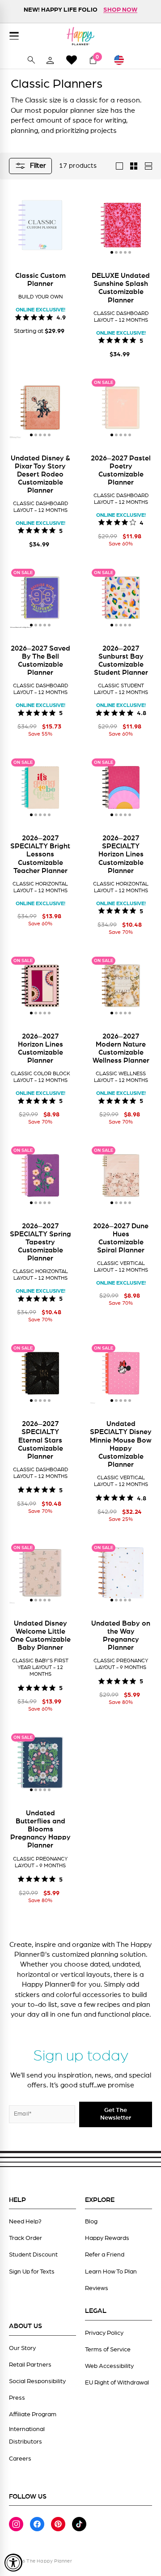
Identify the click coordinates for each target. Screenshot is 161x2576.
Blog (91, 2222)
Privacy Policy (104, 2333)
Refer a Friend (105, 2255)
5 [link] (141, 340)
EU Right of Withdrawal (117, 2383)
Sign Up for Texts (32, 2272)
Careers (20, 2459)
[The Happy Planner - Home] (80, 36)
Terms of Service (108, 2350)
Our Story (22, 2348)
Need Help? (25, 2222)
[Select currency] (123, 60)
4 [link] (142, 522)
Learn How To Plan (111, 2272)
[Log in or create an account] (50, 60)
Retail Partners (30, 2365)
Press (17, 2398)
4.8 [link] (142, 712)
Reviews (97, 2288)
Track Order (25, 2238)
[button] (112, 252)
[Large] (119, 166)
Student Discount (33, 2255)
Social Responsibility (37, 2381)
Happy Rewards (107, 2238)
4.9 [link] (61, 317)
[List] (148, 166)
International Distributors (27, 2435)
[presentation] (101, 225)
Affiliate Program (33, 2414)
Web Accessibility (109, 2366)
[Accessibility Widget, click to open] (13, 2563)
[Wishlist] (72, 60)
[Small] (134, 166)
